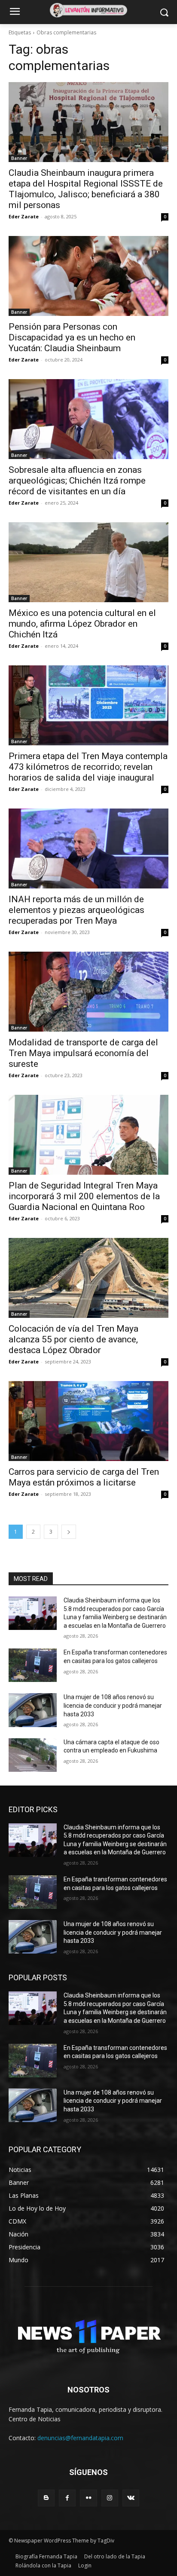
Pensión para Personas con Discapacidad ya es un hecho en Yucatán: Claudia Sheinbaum (72, 337)
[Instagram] (110, 2498)
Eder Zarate (24, 216)
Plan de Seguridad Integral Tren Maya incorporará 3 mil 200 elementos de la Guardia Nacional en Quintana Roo (84, 1196)
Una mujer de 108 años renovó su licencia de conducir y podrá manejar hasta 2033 (113, 1705)
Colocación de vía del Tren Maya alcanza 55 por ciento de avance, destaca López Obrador (73, 1339)
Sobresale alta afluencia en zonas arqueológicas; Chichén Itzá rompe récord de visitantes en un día (77, 481)
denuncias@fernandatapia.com (80, 2438)
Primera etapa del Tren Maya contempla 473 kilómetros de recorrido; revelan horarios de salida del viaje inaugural (88, 767)
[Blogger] (46, 2498)
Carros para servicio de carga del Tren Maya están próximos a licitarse (84, 1477)
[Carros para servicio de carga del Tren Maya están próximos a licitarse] (88, 1421)
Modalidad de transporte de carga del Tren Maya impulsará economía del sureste (83, 1053)
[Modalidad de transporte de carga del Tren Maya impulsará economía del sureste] (88, 992)
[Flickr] (88, 2498)
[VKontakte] (131, 2498)
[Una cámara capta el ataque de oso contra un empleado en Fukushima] (33, 1755)
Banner (19, 158)
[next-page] (69, 1532)
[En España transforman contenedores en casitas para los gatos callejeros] (33, 1665)
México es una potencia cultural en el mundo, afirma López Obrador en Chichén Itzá (82, 624)
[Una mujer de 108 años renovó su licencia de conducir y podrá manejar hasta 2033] (33, 1710)
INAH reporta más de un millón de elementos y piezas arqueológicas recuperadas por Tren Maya (76, 910)
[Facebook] (67, 2498)
